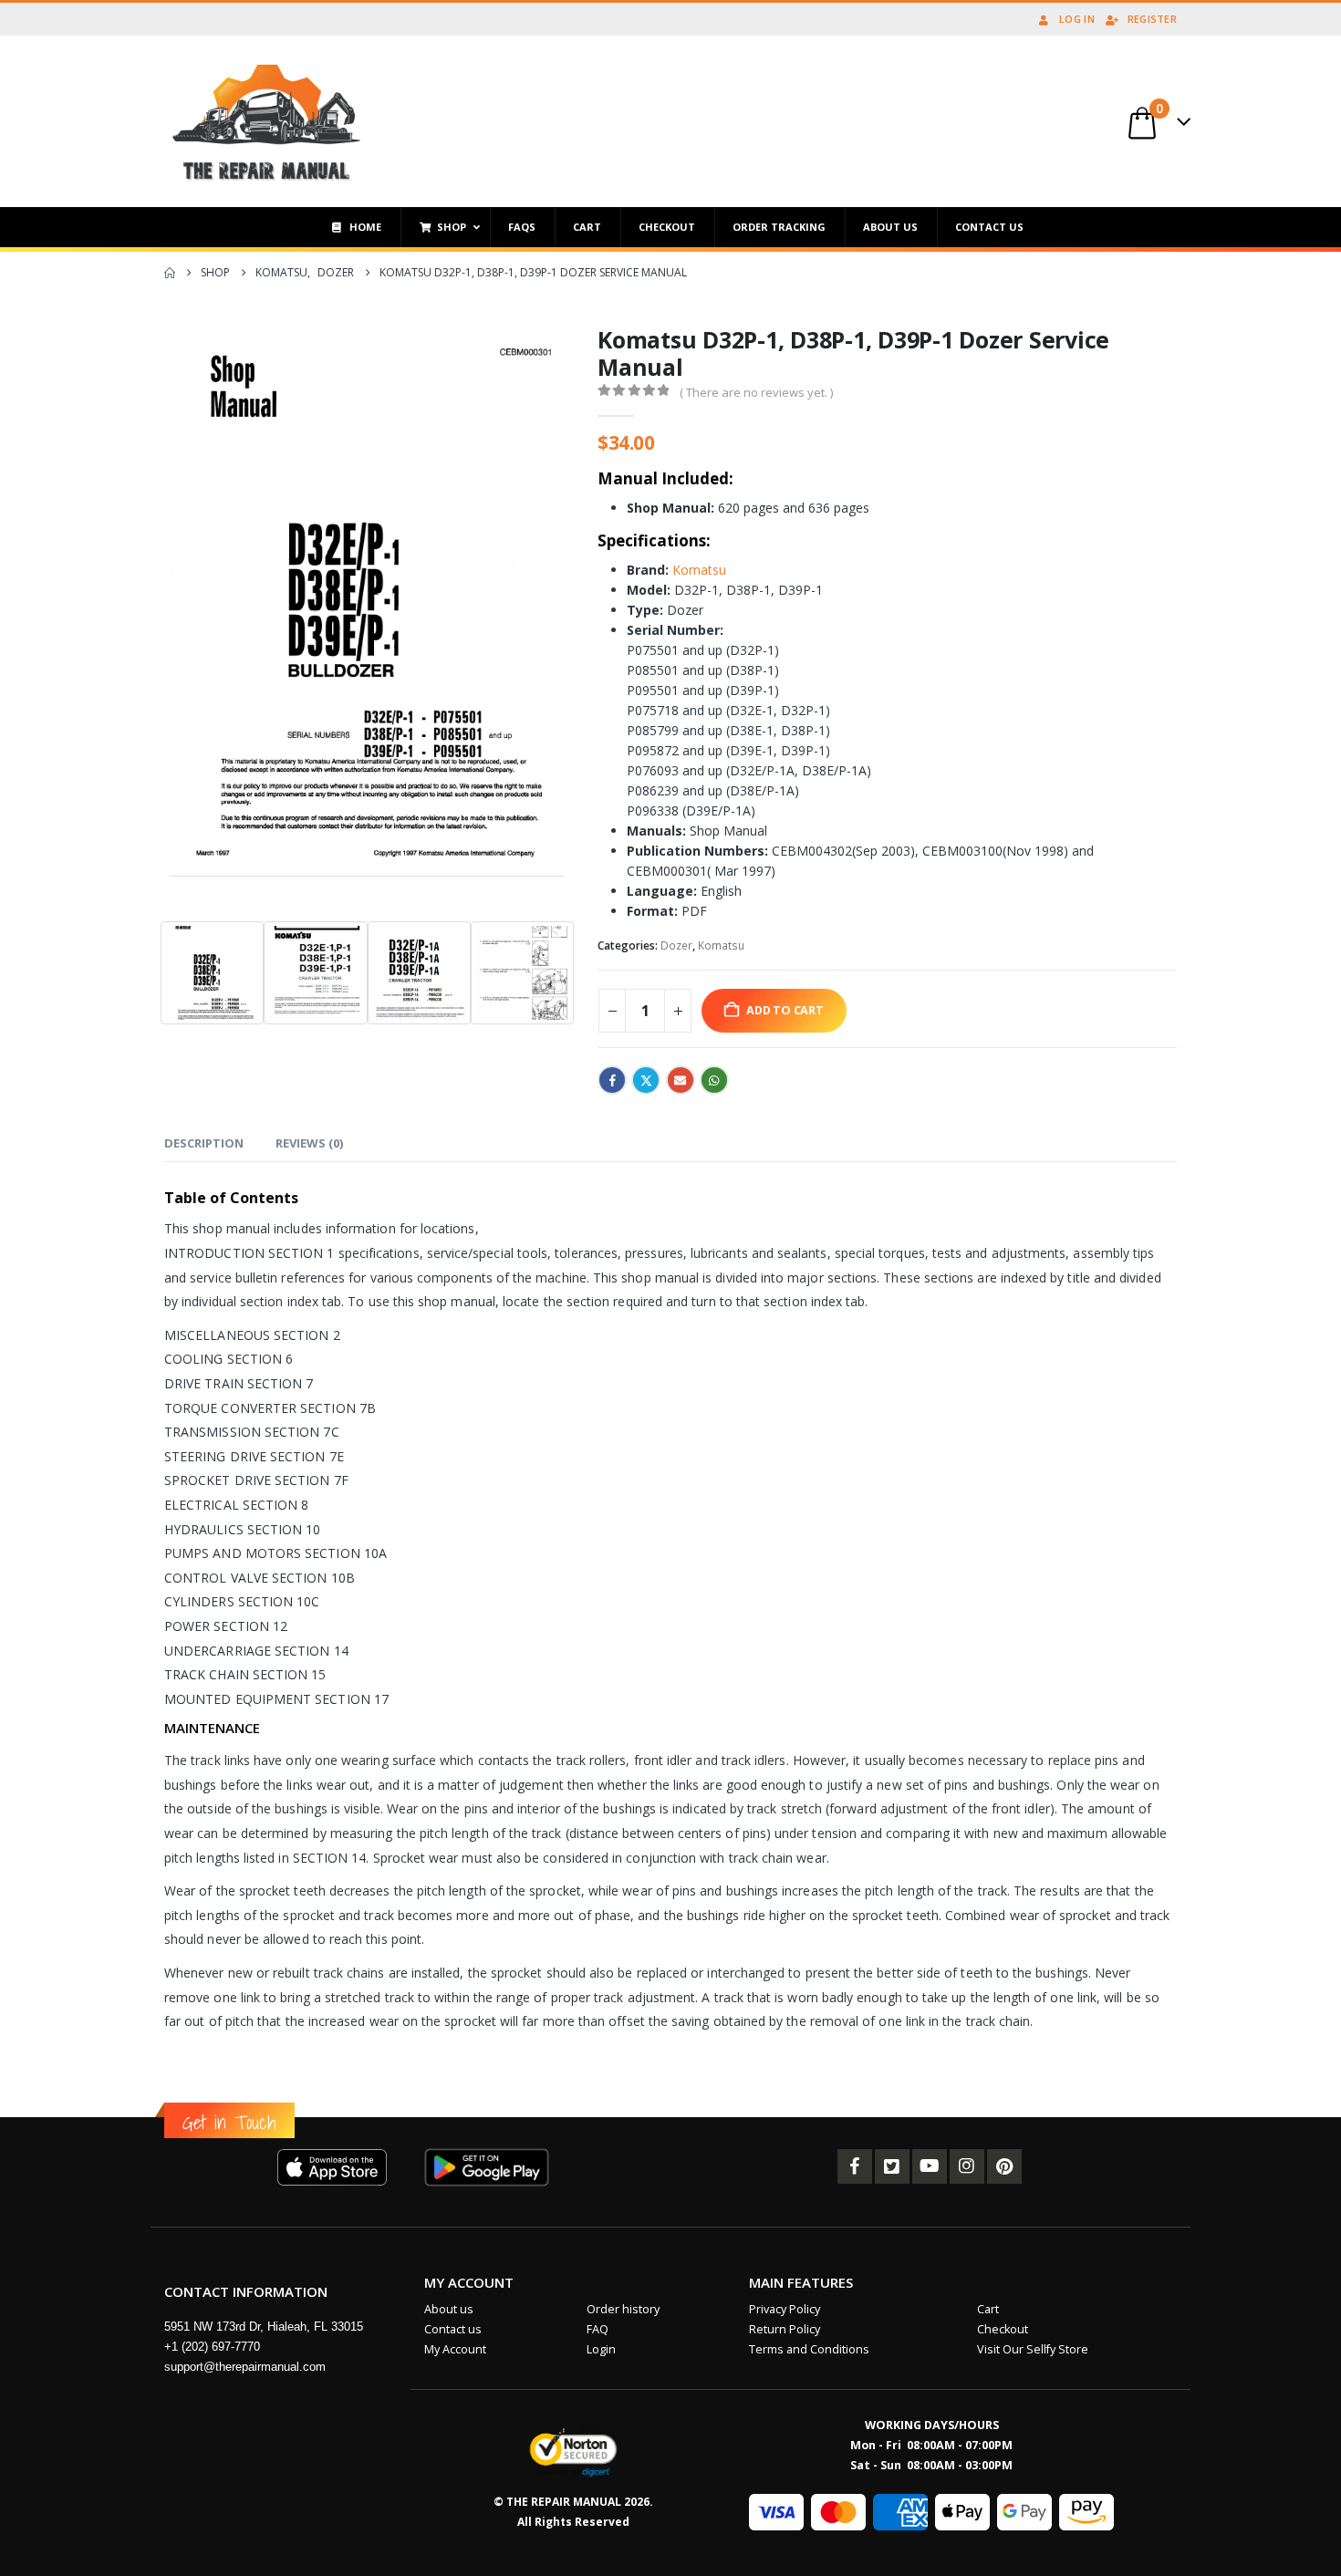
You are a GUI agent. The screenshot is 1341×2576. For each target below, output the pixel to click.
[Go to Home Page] (170, 273)
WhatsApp (714, 1080)
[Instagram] (967, 2166)
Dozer (676, 945)
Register (1152, 19)
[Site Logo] (267, 121)
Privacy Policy (785, 2309)
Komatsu (699, 570)
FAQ (598, 2329)
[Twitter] (892, 2166)
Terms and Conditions (809, 2349)
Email (681, 1080)
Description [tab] (204, 1143)
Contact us (453, 2329)
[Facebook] (855, 2166)
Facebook (612, 1080)
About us (449, 2309)
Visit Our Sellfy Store (1033, 2349)
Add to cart (785, 1010)
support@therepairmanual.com (245, 2367)
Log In (1077, 19)
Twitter (646, 1080)
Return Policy (785, 2329)
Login (601, 2349)
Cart (988, 2309)
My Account (455, 2349)
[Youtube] (930, 2166)
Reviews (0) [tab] (309, 1143)
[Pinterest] (1004, 2166)
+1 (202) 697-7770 (212, 2347)
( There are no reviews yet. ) (756, 392)
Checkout (1003, 2329)
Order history (623, 2309)
